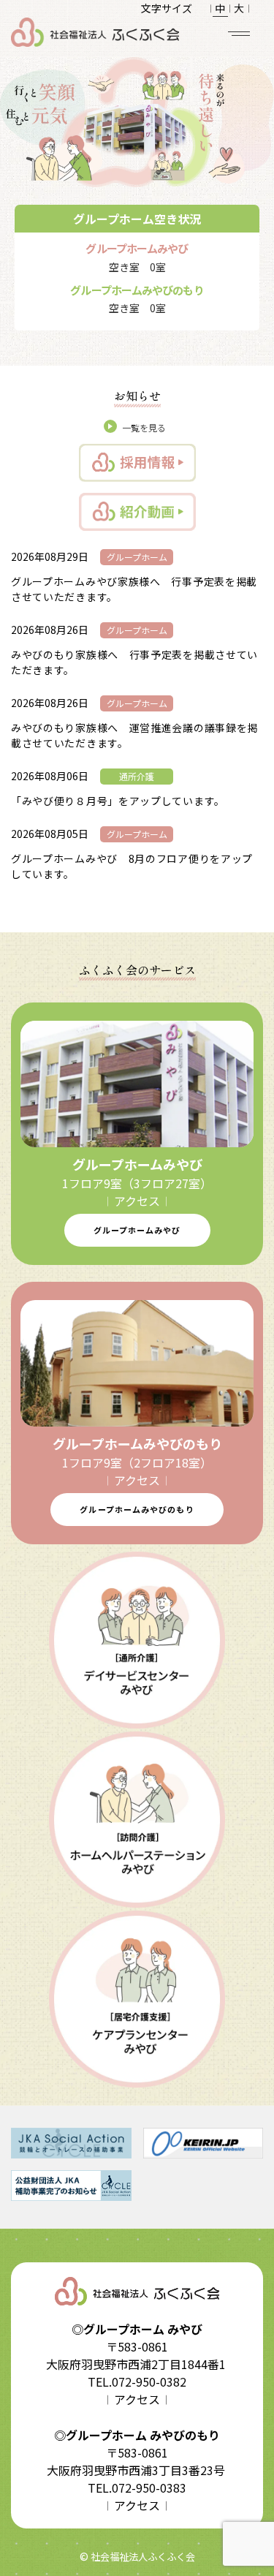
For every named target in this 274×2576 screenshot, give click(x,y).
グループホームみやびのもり (137, 1509)
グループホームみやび (137, 1230)
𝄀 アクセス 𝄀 (137, 1201)
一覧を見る (144, 427)
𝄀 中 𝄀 (220, 8)
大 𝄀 (239, 8)
